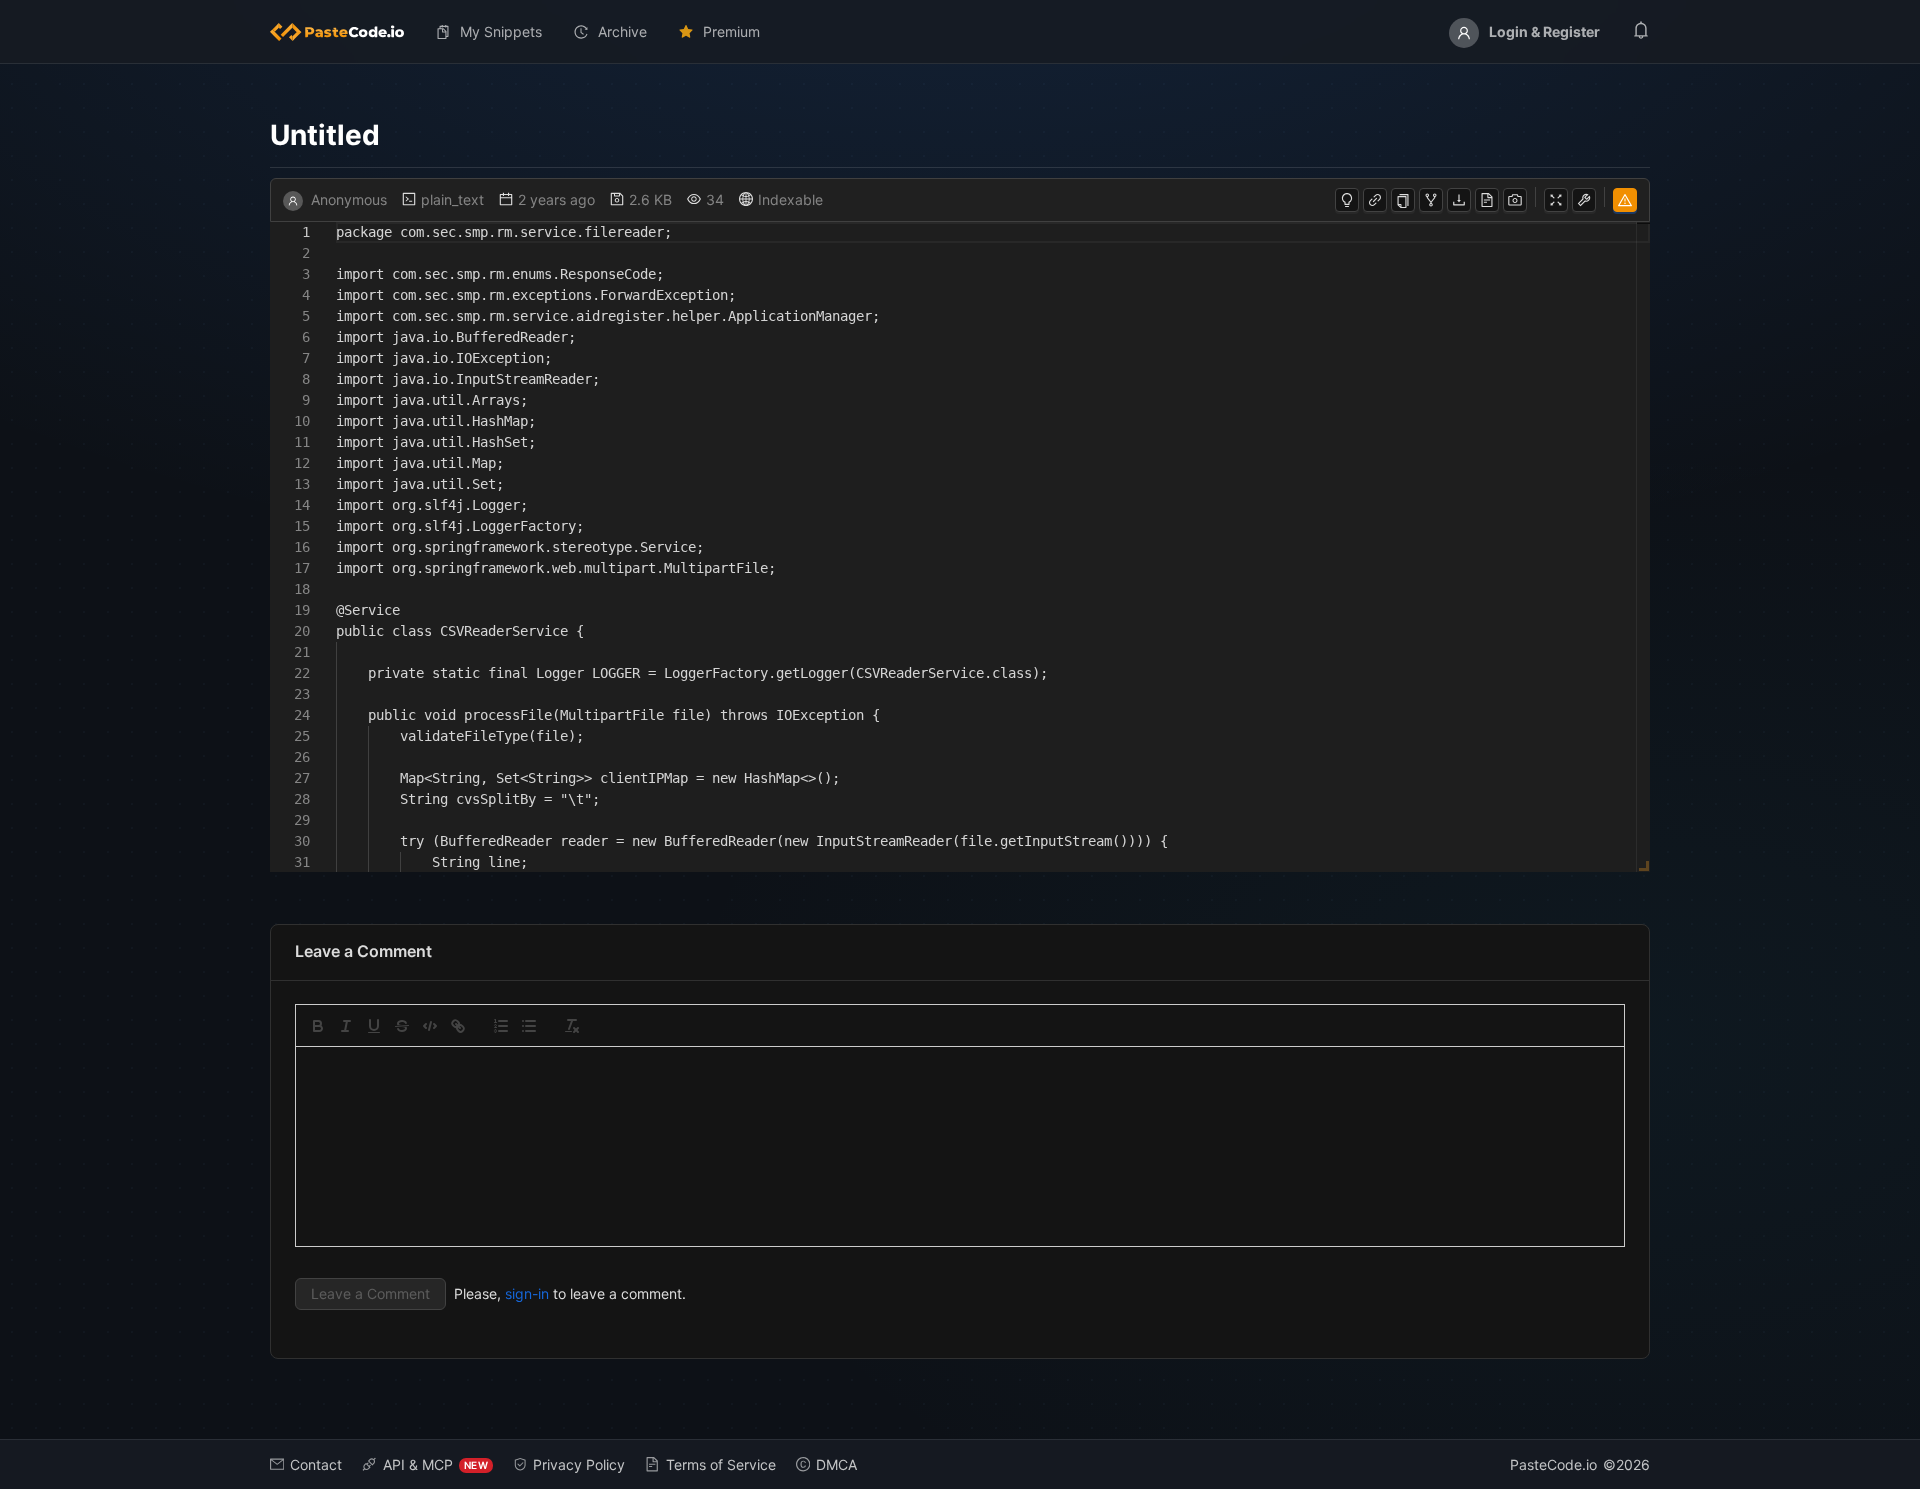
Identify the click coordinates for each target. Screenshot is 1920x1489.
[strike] (402, 1026)
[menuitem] (345, 32)
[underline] (374, 1026)
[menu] (960, 32)
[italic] (346, 1026)
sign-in (527, 1293)
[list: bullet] (529, 1026)
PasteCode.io (1553, 1464)
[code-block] (430, 1026)
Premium (731, 31)
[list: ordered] (501, 1026)
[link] (458, 1026)
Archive (622, 31)
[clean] (572, 1026)
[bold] (318, 1026)
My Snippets (501, 31)
